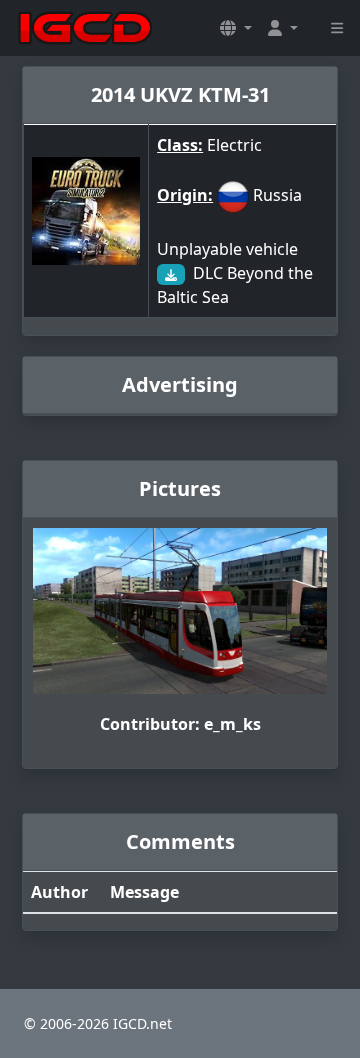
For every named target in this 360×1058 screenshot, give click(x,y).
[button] (236, 28)
